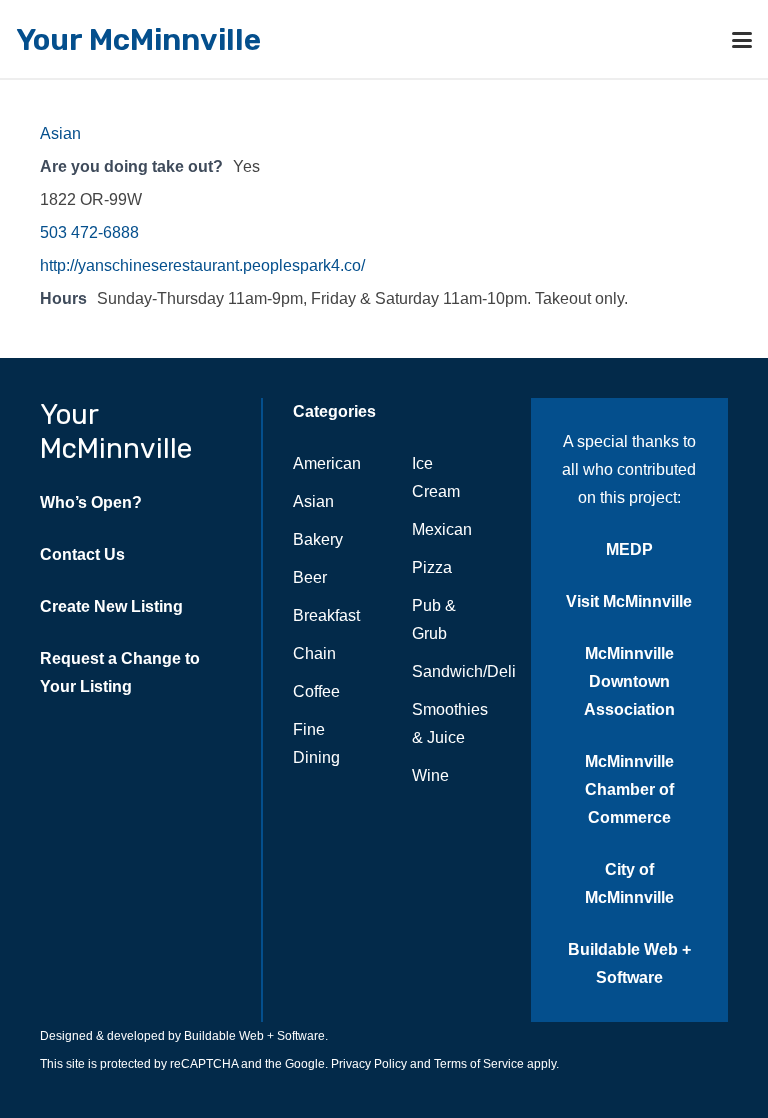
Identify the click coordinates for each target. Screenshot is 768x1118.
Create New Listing (111, 606)
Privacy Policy (367, 1064)
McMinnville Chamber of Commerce (629, 789)
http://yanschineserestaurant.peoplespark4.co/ (202, 265)
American (327, 463)
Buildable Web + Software (254, 1036)
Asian (60, 133)
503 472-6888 (89, 232)
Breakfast (326, 615)
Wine (430, 775)
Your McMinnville (116, 431)
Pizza (432, 567)
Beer (310, 577)
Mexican (442, 529)
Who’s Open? (91, 502)
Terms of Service (477, 1064)
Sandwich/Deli (464, 671)
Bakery (318, 539)
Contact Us (82, 554)
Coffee (316, 691)
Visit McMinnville (629, 601)
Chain (314, 653)
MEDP (629, 549)
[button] (742, 40)
